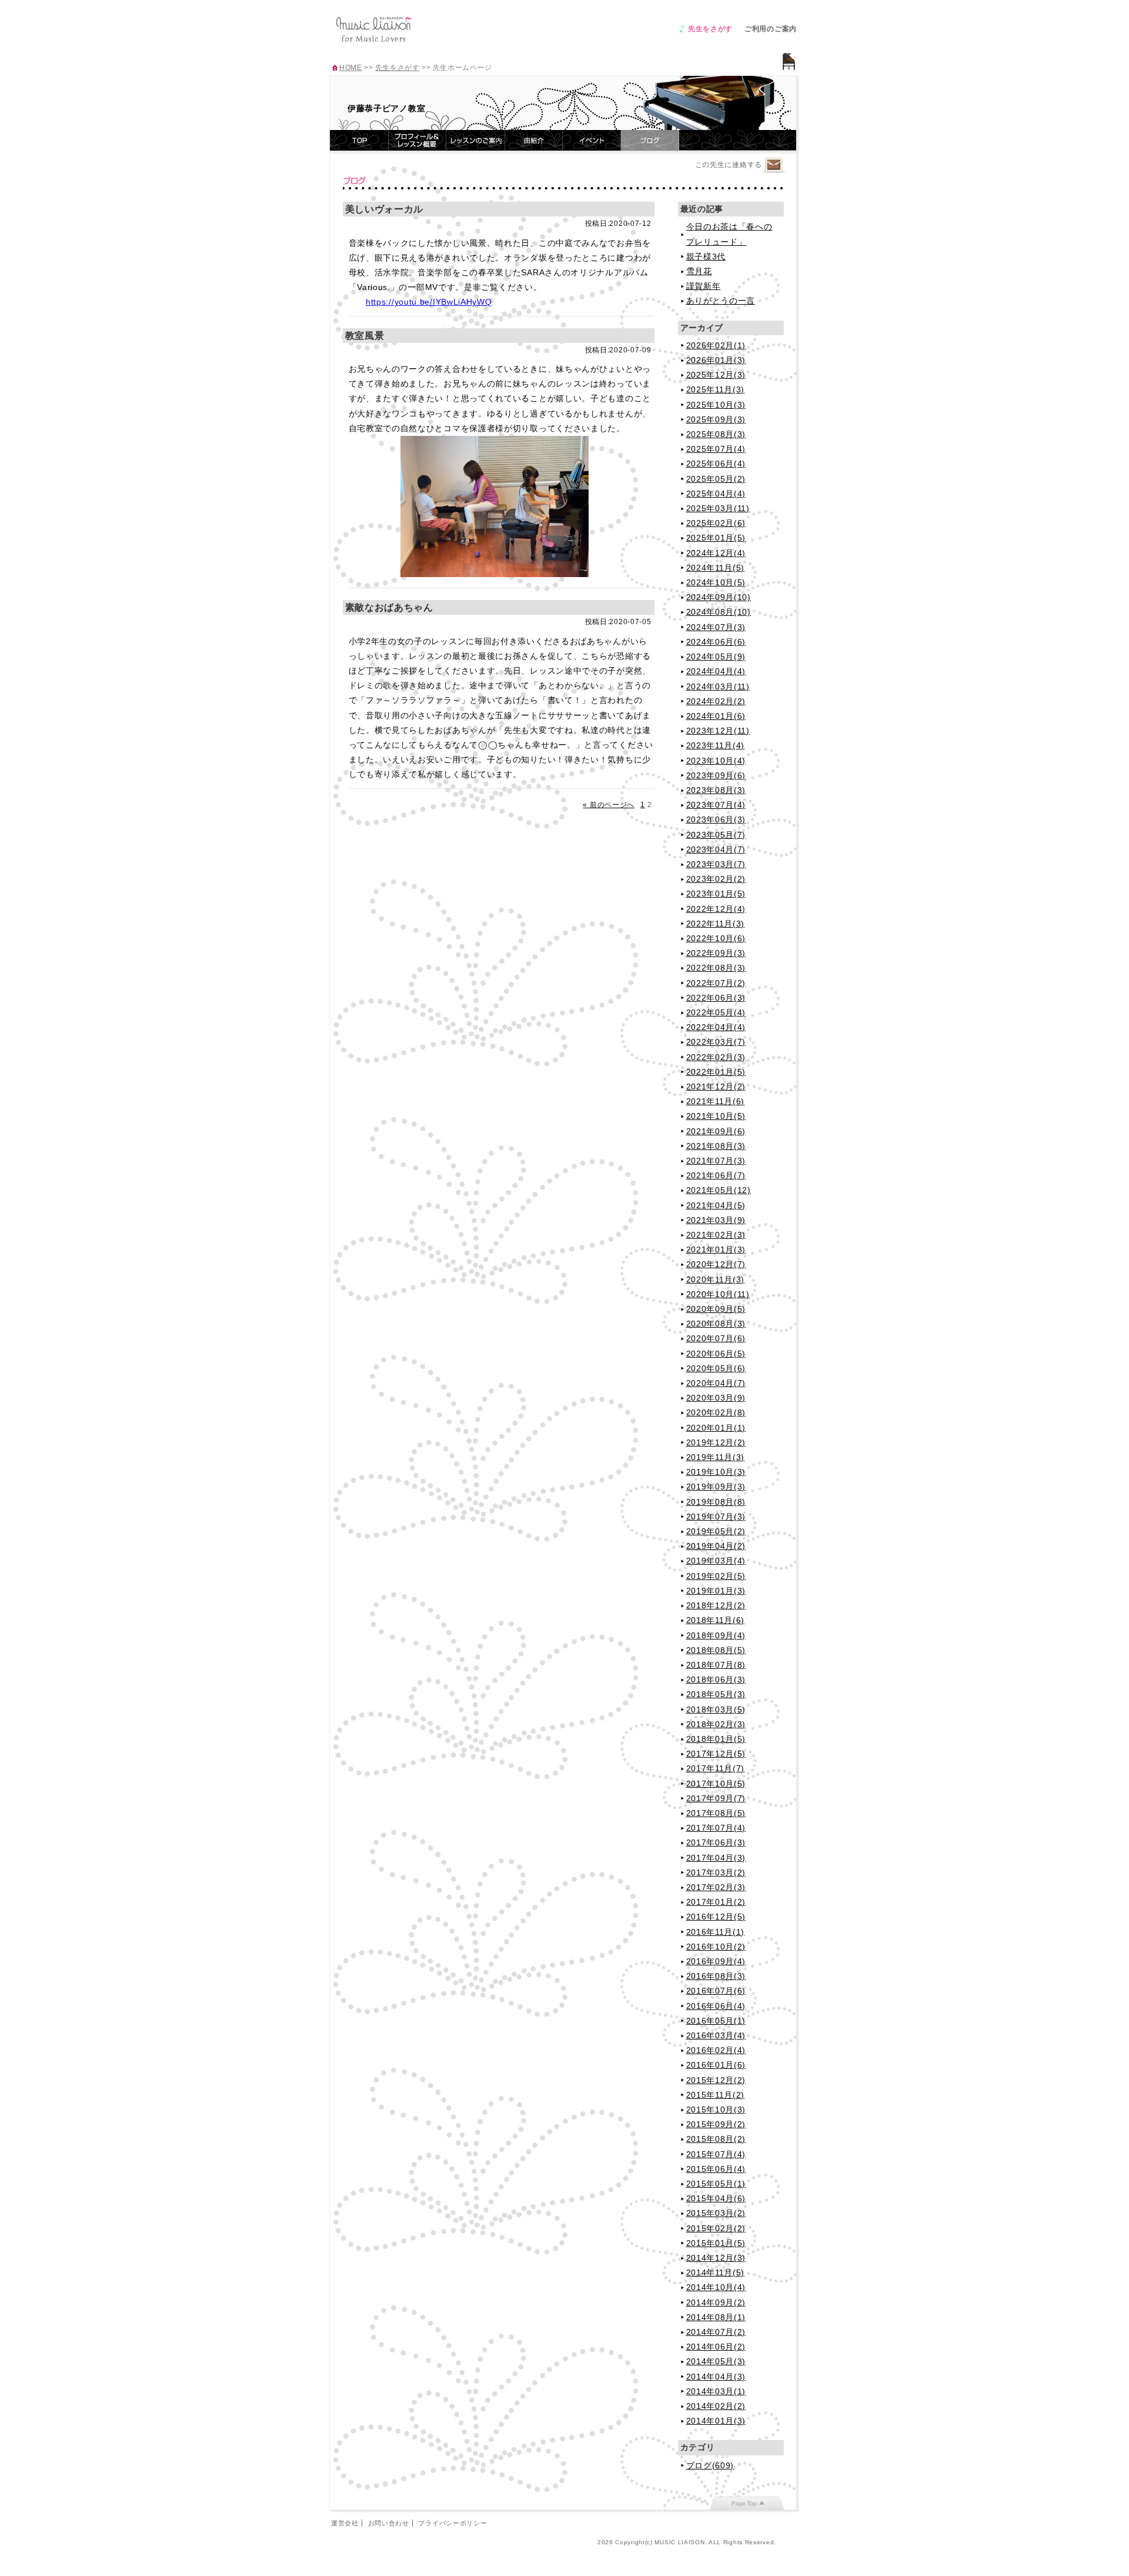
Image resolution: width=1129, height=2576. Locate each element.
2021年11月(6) (716, 1101)
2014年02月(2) (716, 2406)
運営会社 (345, 2523)
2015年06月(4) (716, 2169)
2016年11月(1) (716, 1932)
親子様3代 (706, 256)
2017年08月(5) (716, 1813)
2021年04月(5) (716, 1205)
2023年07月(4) (716, 805)
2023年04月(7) (716, 849)
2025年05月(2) (716, 479)
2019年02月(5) (716, 1576)
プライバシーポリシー (452, 2523)
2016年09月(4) (716, 1961)
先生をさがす (710, 29)
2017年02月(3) (716, 1887)
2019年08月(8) (716, 1502)
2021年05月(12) (719, 1190)
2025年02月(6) (716, 523)
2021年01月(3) (716, 1249)
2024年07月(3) (716, 627)
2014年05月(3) (716, 2361)
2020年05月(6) (716, 1368)
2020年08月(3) (716, 1324)
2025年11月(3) (716, 389)
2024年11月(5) (716, 568)
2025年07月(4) (716, 449)
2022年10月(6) (716, 938)
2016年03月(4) (716, 2035)
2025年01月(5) (716, 538)
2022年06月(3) (716, 998)
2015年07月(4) (716, 2154)
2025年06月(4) (716, 464)
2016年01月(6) (716, 2065)
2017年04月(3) (716, 1858)
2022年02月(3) (716, 1057)
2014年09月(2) (716, 2302)
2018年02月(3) (716, 1724)
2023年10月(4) (716, 761)
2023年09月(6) (716, 775)
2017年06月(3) (716, 1842)
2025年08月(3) (716, 434)
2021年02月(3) (716, 1235)
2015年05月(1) (716, 2184)
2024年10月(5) (716, 582)
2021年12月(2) (716, 1087)
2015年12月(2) (716, 2080)
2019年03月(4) (716, 1561)
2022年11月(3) (716, 924)
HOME (350, 68)
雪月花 (699, 271)
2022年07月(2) (716, 983)
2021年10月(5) (716, 1116)
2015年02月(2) (716, 2228)
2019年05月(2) (716, 1531)
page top (747, 2503)
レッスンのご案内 (476, 140)
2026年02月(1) (716, 345)
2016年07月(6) (716, 1991)
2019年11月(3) (716, 1457)
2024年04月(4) (716, 671)
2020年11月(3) (716, 1279)
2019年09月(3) (716, 1487)
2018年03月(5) (716, 1709)
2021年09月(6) (716, 1131)
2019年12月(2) (716, 1442)
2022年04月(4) (716, 1027)
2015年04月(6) (716, 2198)
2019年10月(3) (716, 1472)
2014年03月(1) (716, 2391)
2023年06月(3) (716, 819)
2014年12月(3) (716, 2258)
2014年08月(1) (716, 2317)
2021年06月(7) (716, 1175)
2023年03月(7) (716, 864)
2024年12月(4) (716, 553)
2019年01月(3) (716, 1591)
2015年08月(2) (716, 2139)
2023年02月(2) (716, 879)
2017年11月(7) (716, 1768)
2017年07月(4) (716, 1828)
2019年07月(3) (716, 1517)
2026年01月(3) (716, 360)
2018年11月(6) (716, 1620)
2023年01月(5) (716, 894)
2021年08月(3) (716, 1146)
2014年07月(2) (716, 2332)
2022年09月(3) (716, 953)
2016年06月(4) (716, 2006)
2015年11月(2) (716, 2095)
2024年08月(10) (719, 612)
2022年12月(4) (716, 909)
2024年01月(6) (716, 716)
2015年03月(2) (716, 2213)
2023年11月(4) (716, 745)
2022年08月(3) (716, 968)
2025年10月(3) (716, 405)
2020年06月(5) (716, 1354)
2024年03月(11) (718, 687)
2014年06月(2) (716, 2347)
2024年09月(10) (719, 597)
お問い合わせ (389, 2523)
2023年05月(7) (716, 835)
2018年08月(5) (716, 1650)
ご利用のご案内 (771, 29)
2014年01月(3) (716, 2421)
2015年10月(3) (716, 2110)
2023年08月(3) (716, 790)
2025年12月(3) (716, 375)
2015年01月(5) (716, 2243)
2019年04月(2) (716, 1546)
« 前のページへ (609, 805)
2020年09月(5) (716, 1309)
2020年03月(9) (716, 1398)
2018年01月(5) (716, 1739)
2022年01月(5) (716, 1072)
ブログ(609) (710, 2465)
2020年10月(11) (718, 1294)
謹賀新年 (704, 286)
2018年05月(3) (716, 1694)
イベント (592, 140)
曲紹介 (534, 140)
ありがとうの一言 (721, 301)
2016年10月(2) (716, 1947)
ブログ (650, 140)
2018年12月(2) (716, 1605)
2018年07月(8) (716, 1665)
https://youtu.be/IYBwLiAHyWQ (429, 302)
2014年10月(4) (716, 2287)
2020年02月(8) (716, 1412)
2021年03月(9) (716, 1220)
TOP (359, 140)
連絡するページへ (774, 166)
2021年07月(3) (716, 1161)
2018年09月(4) (716, 1635)
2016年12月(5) (716, 1917)
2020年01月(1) (716, 1428)
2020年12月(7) (716, 1264)
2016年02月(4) (716, 2050)
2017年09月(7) (716, 1798)
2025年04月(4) (716, 494)
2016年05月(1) (716, 2021)
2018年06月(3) (716, 1679)
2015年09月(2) (716, 2124)
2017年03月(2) (716, 1872)
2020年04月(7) (716, 1383)
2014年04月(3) (716, 2377)
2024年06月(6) (716, 642)
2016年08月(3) (716, 1976)
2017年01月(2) (716, 1902)
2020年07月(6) (716, 1338)
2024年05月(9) (716, 657)
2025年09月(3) (716, 419)
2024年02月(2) (716, 701)
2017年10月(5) (716, 1784)
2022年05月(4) (716, 1012)
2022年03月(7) (716, 1042)
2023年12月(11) (718, 731)
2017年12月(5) (716, 1754)
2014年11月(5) (716, 2272)
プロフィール (417, 140)
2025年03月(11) (718, 508)
